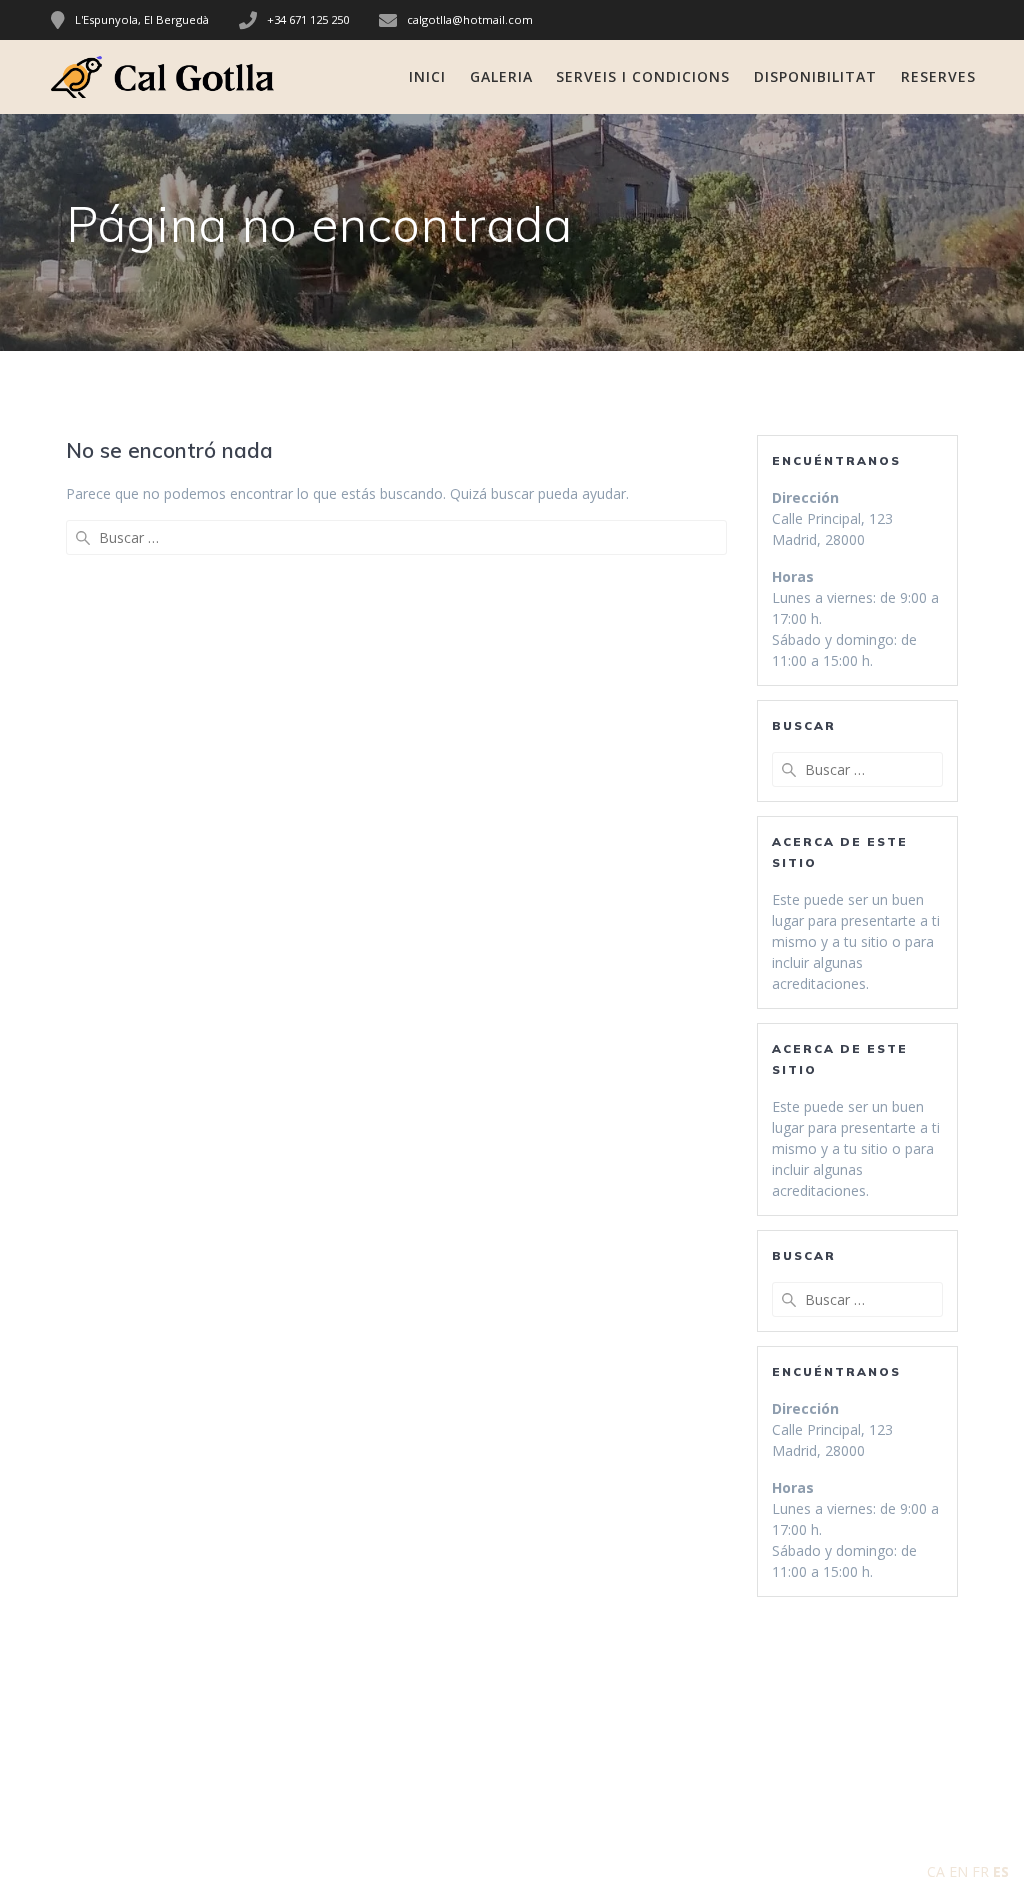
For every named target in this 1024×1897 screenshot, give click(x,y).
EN (958, 1871)
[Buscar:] (396, 537)
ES (1001, 1871)
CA (936, 1871)
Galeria (501, 76)
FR (980, 1871)
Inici (427, 76)
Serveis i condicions (643, 76)
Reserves (938, 76)
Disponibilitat (815, 76)
